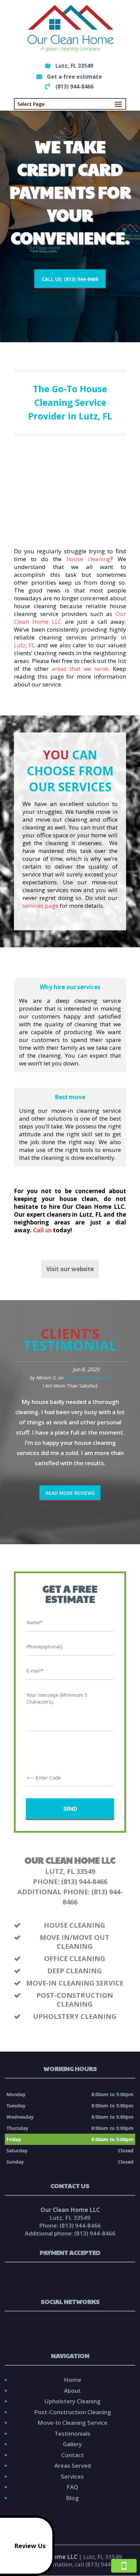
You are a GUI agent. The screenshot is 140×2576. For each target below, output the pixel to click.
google (75, 2327)
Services (72, 2476)
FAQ (72, 2487)
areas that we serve (80, 669)
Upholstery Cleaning (73, 2401)
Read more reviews (70, 1493)
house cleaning (89, 559)
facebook (63, 2327)
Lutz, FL (24, 645)
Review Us (30, 2546)
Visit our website (70, 1269)
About (72, 2391)
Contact (73, 2455)
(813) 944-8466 (74, 86)
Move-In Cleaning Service (72, 2423)
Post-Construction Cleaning (73, 2412)
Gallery (72, 2444)
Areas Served (73, 2466)
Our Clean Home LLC (87, 1378)
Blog (72, 2498)
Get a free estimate (74, 77)
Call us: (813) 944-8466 (70, 279)
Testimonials (72, 2433)
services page (40, 906)
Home (73, 2380)
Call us (42, 1230)
